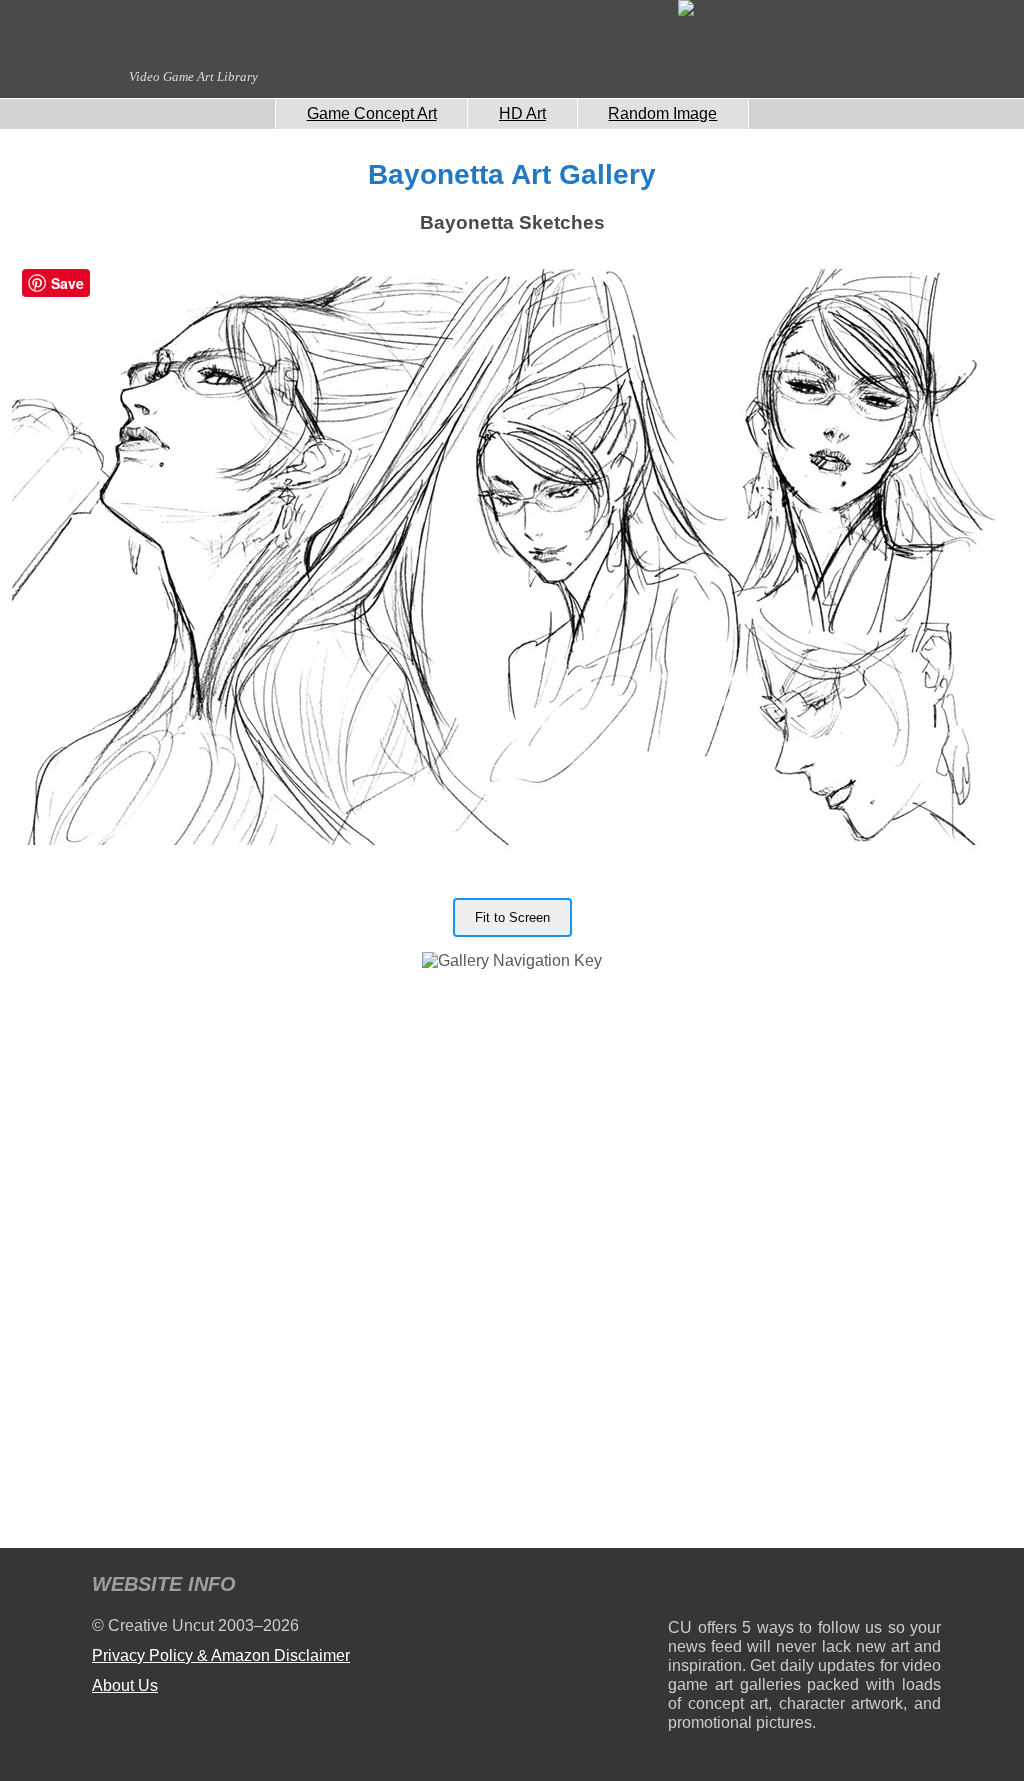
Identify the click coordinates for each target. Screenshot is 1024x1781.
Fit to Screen (512, 917)
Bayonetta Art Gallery (512, 174)
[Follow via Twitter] (865, 1587)
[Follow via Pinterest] (926, 1587)
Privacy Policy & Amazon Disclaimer (221, 1655)
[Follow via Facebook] (804, 1587)
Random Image (662, 113)
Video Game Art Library (193, 76)
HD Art (522, 113)
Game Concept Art (372, 113)
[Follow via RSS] (682, 1587)
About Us (125, 1685)
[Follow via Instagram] (743, 1587)
